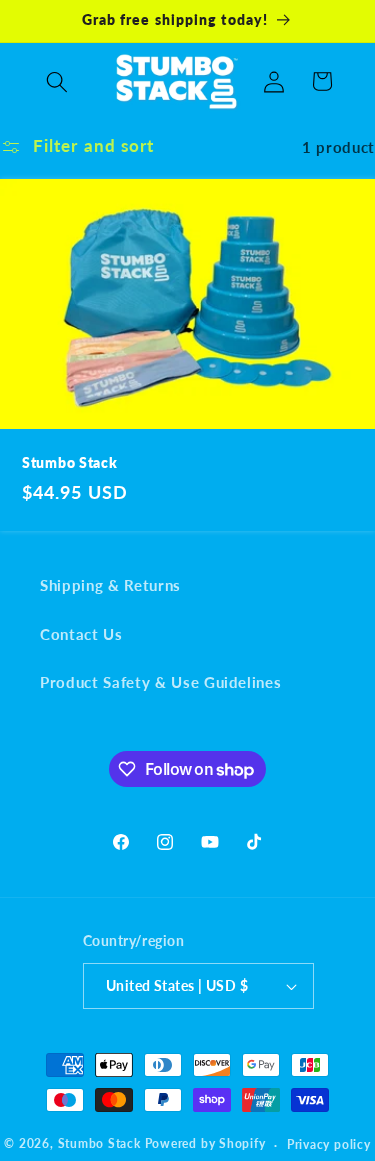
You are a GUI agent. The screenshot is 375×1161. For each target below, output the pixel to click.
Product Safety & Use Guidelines (160, 682)
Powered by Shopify (205, 1144)
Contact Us (81, 634)
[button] (57, 81)
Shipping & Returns (110, 585)
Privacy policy (329, 1144)
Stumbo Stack (70, 462)
